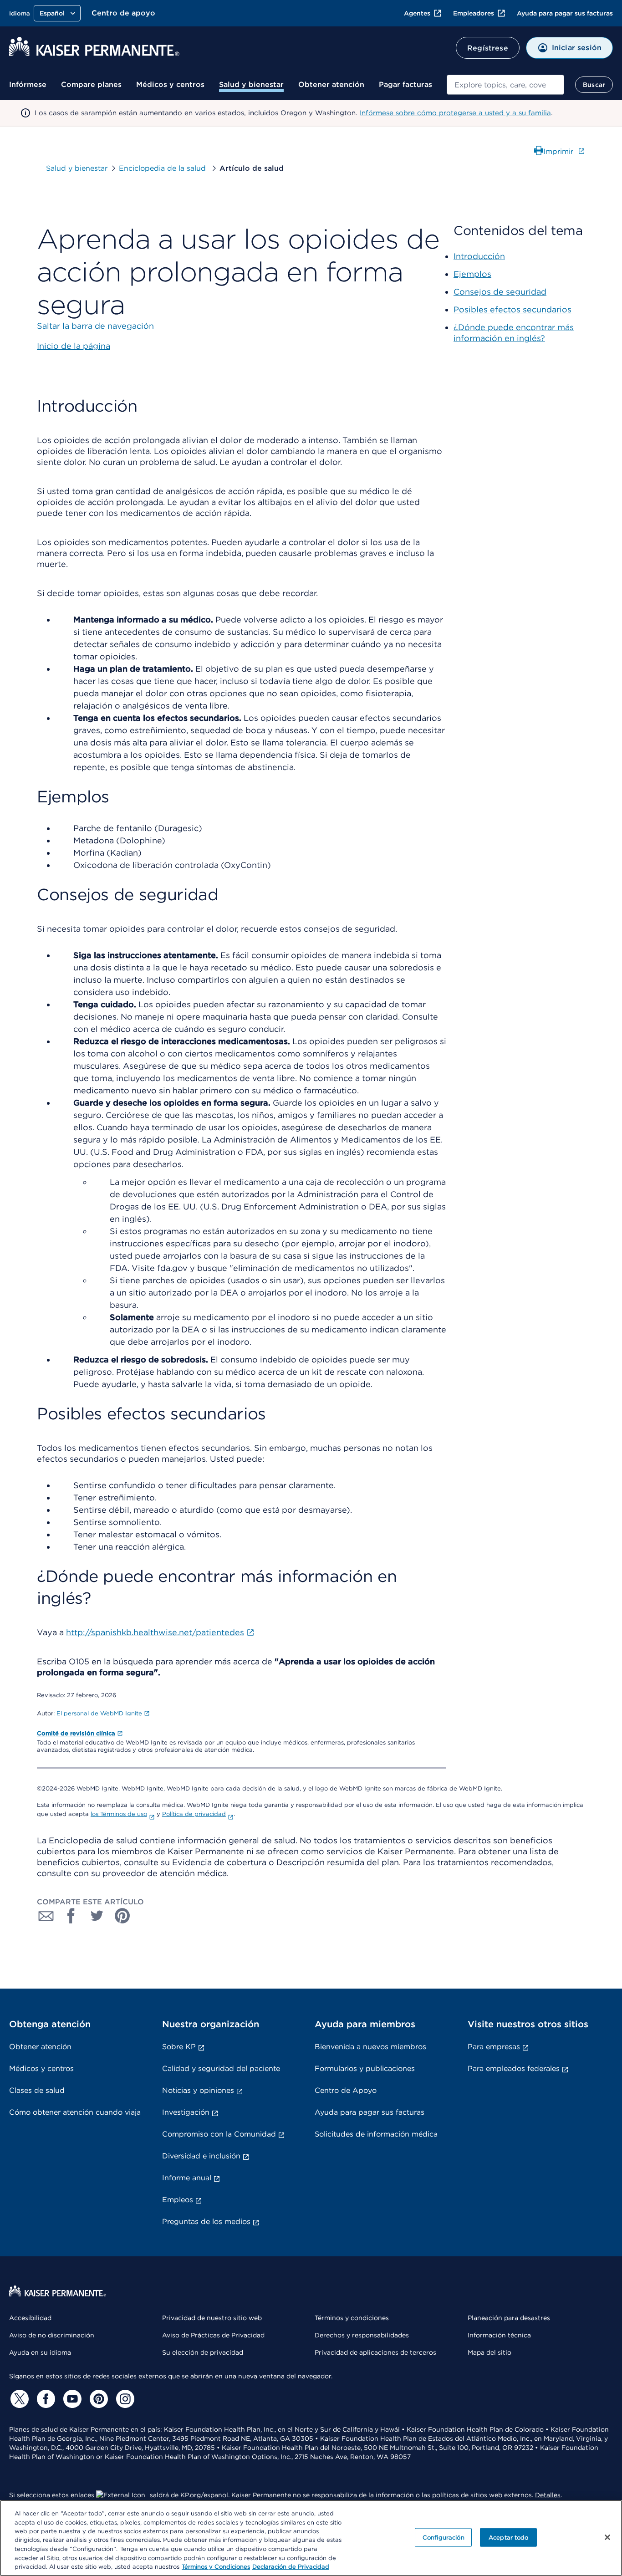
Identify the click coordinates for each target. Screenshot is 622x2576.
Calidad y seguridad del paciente (221, 2068)
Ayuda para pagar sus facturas (565, 13)
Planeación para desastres (509, 2318)
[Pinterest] (97, 2399)
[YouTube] (71, 2399)
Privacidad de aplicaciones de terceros (375, 2352)
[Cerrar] (607, 2537)
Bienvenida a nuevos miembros (370, 2047)
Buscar (594, 85)
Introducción (479, 256)
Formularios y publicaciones (365, 2068)
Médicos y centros (170, 84)
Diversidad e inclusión (201, 2156)
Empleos (178, 2200)
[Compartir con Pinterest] (122, 1916)
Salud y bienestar (251, 84)
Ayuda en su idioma (40, 2352)
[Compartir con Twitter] (97, 1916)
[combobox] (505, 85)
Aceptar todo (509, 2537)
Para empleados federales (514, 2068)
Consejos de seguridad (500, 292)
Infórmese (28, 84)
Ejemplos (472, 274)
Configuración (444, 2537)
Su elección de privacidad (203, 2352)
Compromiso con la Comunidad (219, 2134)
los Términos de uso (119, 1814)
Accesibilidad (30, 2318)
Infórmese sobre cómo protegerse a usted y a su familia (455, 113)
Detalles (548, 2495)
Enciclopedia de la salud (163, 168)
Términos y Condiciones (216, 2567)
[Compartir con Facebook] (71, 1916)
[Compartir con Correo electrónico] (46, 1916)
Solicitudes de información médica (376, 2134)
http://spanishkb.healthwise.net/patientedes (155, 1632)
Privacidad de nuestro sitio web (212, 2318)
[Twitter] (18, 2399)
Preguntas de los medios (206, 2221)
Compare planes (91, 84)
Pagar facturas (405, 84)
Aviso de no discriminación (52, 2335)
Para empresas (494, 2047)
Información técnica (499, 2335)
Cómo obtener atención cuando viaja (75, 2112)
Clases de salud (37, 2090)
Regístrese (488, 48)
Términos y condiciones (352, 2318)
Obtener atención (331, 84)
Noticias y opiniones (198, 2090)
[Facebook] (45, 2399)
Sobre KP (179, 2047)
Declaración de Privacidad (291, 2567)
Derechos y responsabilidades (362, 2335)
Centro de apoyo (123, 13)
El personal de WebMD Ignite (99, 1713)
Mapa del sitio (489, 2352)
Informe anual (187, 2178)
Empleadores (474, 13)
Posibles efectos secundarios (512, 309)
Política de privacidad (194, 1814)
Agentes (417, 13)
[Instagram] (124, 2399)
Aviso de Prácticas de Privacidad (213, 2335)
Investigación (186, 2112)
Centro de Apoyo (346, 2090)
